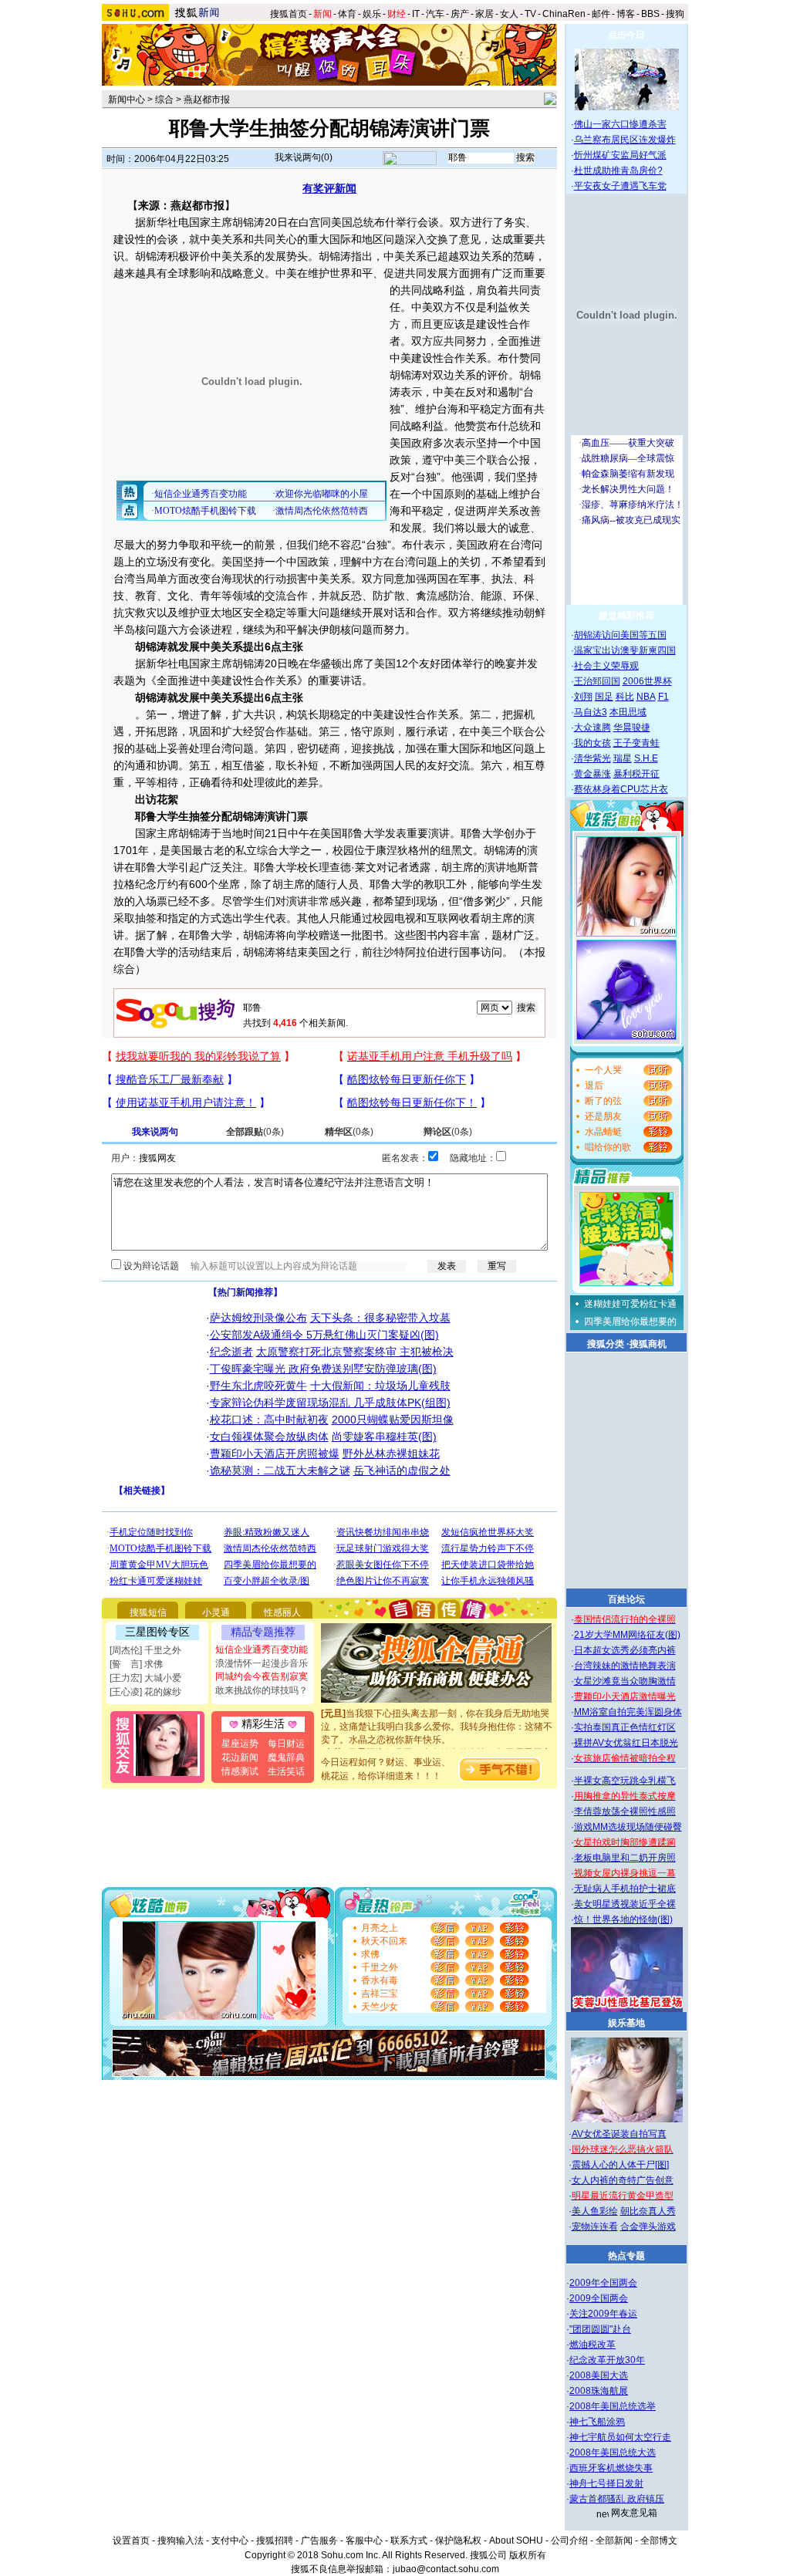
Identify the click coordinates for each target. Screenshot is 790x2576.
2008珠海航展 (599, 2391)
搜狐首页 (289, 14)
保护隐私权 (458, 2541)
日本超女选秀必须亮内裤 (625, 1650)
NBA (646, 697)
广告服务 (319, 2541)
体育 (347, 14)
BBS (650, 14)
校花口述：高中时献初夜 (269, 1420)
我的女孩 (592, 743)
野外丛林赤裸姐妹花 (391, 1453)
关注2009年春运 (603, 2314)
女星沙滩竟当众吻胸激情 (625, 1681)
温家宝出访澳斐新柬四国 (625, 650)
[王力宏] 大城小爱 (145, 1678)
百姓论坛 (626, 1599)
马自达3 (591, 712)
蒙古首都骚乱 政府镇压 (617, 2499)
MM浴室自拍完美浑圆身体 (628, 1712)
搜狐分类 (606, 1344)
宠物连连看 (595, 2227)
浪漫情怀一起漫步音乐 (262, 1663)
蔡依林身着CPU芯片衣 (621, 789)
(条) (255, 1132)
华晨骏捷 (632, 728)
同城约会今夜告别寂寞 (262, 1676)
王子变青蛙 (636, 743)
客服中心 (364, 2541)
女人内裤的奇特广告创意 (623, 2180)
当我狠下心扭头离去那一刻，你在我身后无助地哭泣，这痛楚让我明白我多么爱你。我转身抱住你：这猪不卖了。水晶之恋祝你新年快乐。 (437, 1713)
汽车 (435, 14)
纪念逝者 (231, 1352)
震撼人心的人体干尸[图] (620, 2165)
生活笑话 (286, 1771)
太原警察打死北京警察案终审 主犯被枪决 (355, 1352)
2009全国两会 (599, 2298)
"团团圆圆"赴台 (600, 2329)
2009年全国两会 (603, 2283)
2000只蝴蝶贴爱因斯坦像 (393, 1420)
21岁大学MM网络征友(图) (627, 1635)
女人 (509, 14)
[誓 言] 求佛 (136, 1664)
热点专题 (626, 2256)
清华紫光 (592, 758)
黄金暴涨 (592, 774)
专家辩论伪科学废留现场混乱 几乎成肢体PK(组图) (330, 1403)
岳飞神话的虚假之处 (402, 1470)
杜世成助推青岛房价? (618, 170)
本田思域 (628, 712)
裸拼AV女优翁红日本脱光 (626, 1743)
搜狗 (676, 14)
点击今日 (626, 35)
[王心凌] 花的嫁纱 (145, 1692)
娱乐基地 (626, 2023)
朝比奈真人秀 (648, 2211)
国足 (604, 697)
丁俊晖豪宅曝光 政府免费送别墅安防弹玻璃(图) (323, 1369)
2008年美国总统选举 (613, 2406)
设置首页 (131, 2541)
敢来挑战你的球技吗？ (262, 1690)
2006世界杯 (647, 681)
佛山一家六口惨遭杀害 (620, 124)
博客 (626, 14)
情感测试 (240, 1771)
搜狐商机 (648, 1344)
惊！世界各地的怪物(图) (623, 1919)
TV (530, 14)
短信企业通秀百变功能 (262, 1649)
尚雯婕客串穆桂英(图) (384, 1437)
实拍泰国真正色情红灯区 (625, 1727)
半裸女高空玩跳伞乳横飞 (625, 1781)
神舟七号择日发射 (606, 2483)
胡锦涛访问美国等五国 (620, 635)
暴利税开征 (636, 774)
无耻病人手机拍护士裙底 (625, 1889)
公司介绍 (569, 2541)
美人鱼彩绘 (595, 2211)
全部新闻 (614, 2541)
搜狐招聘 (275, 2541)
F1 (663, 697)
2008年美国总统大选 (613, 2453)
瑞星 (623, 758)
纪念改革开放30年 (607, 2360)
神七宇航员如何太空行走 (620, 2437)
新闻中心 (127, 100)
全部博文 (659, 2541)
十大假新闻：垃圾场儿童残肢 (380, 1386)
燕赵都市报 (207, 100)
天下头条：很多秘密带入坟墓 (380, 1318)
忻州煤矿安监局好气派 (620, 155)
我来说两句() (304, 157)
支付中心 (230, 2541)
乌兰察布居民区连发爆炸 (625, 140)
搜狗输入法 (181, 2541)
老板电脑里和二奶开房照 (625, 1858)
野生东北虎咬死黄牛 (258, 1386)
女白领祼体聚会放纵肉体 (269, 1437)
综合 (164, 100)
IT (416, 14)
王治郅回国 (597, 681)
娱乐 (372, 14)
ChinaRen (564, 14)
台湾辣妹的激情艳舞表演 (625, 1666)
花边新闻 (240, 1757)
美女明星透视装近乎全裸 (625, 1904)
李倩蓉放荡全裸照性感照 (625, 1811)
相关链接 (142, 1491)
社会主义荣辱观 (606, 666)
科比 (625, 697)
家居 (484, 14)
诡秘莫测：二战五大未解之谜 (280, 1470)
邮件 (601, 14)
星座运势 (240, 1744)
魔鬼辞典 (286, 1757)
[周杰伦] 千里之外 (145, 1650)
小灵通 (216, 1612)
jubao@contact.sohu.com (446, 2569)
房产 (460, 14)
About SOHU (516, 2541)
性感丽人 (282, 1612)
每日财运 (286, 1744)
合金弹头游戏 (648, 2227)
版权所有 (528, 2555)
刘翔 (583, 697)
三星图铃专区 (157, 1632)
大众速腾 (592, 728)
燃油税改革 (592, 2345)
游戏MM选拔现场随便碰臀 (628, 1827)
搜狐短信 (148, 1612)
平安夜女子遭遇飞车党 (620, 186)
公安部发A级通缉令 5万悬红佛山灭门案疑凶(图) (324, 1335)
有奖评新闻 (329, 188)
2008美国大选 (599, 2375)
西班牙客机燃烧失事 (611, 2468)
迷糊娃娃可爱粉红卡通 (630, 1304)
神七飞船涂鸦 (597, 2422)
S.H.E (646, 758)
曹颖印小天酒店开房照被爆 (275, 1453)
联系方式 (409, 2541)
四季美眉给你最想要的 (630, 1322)
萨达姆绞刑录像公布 (258, 1318)
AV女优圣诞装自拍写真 (619, 2134)
